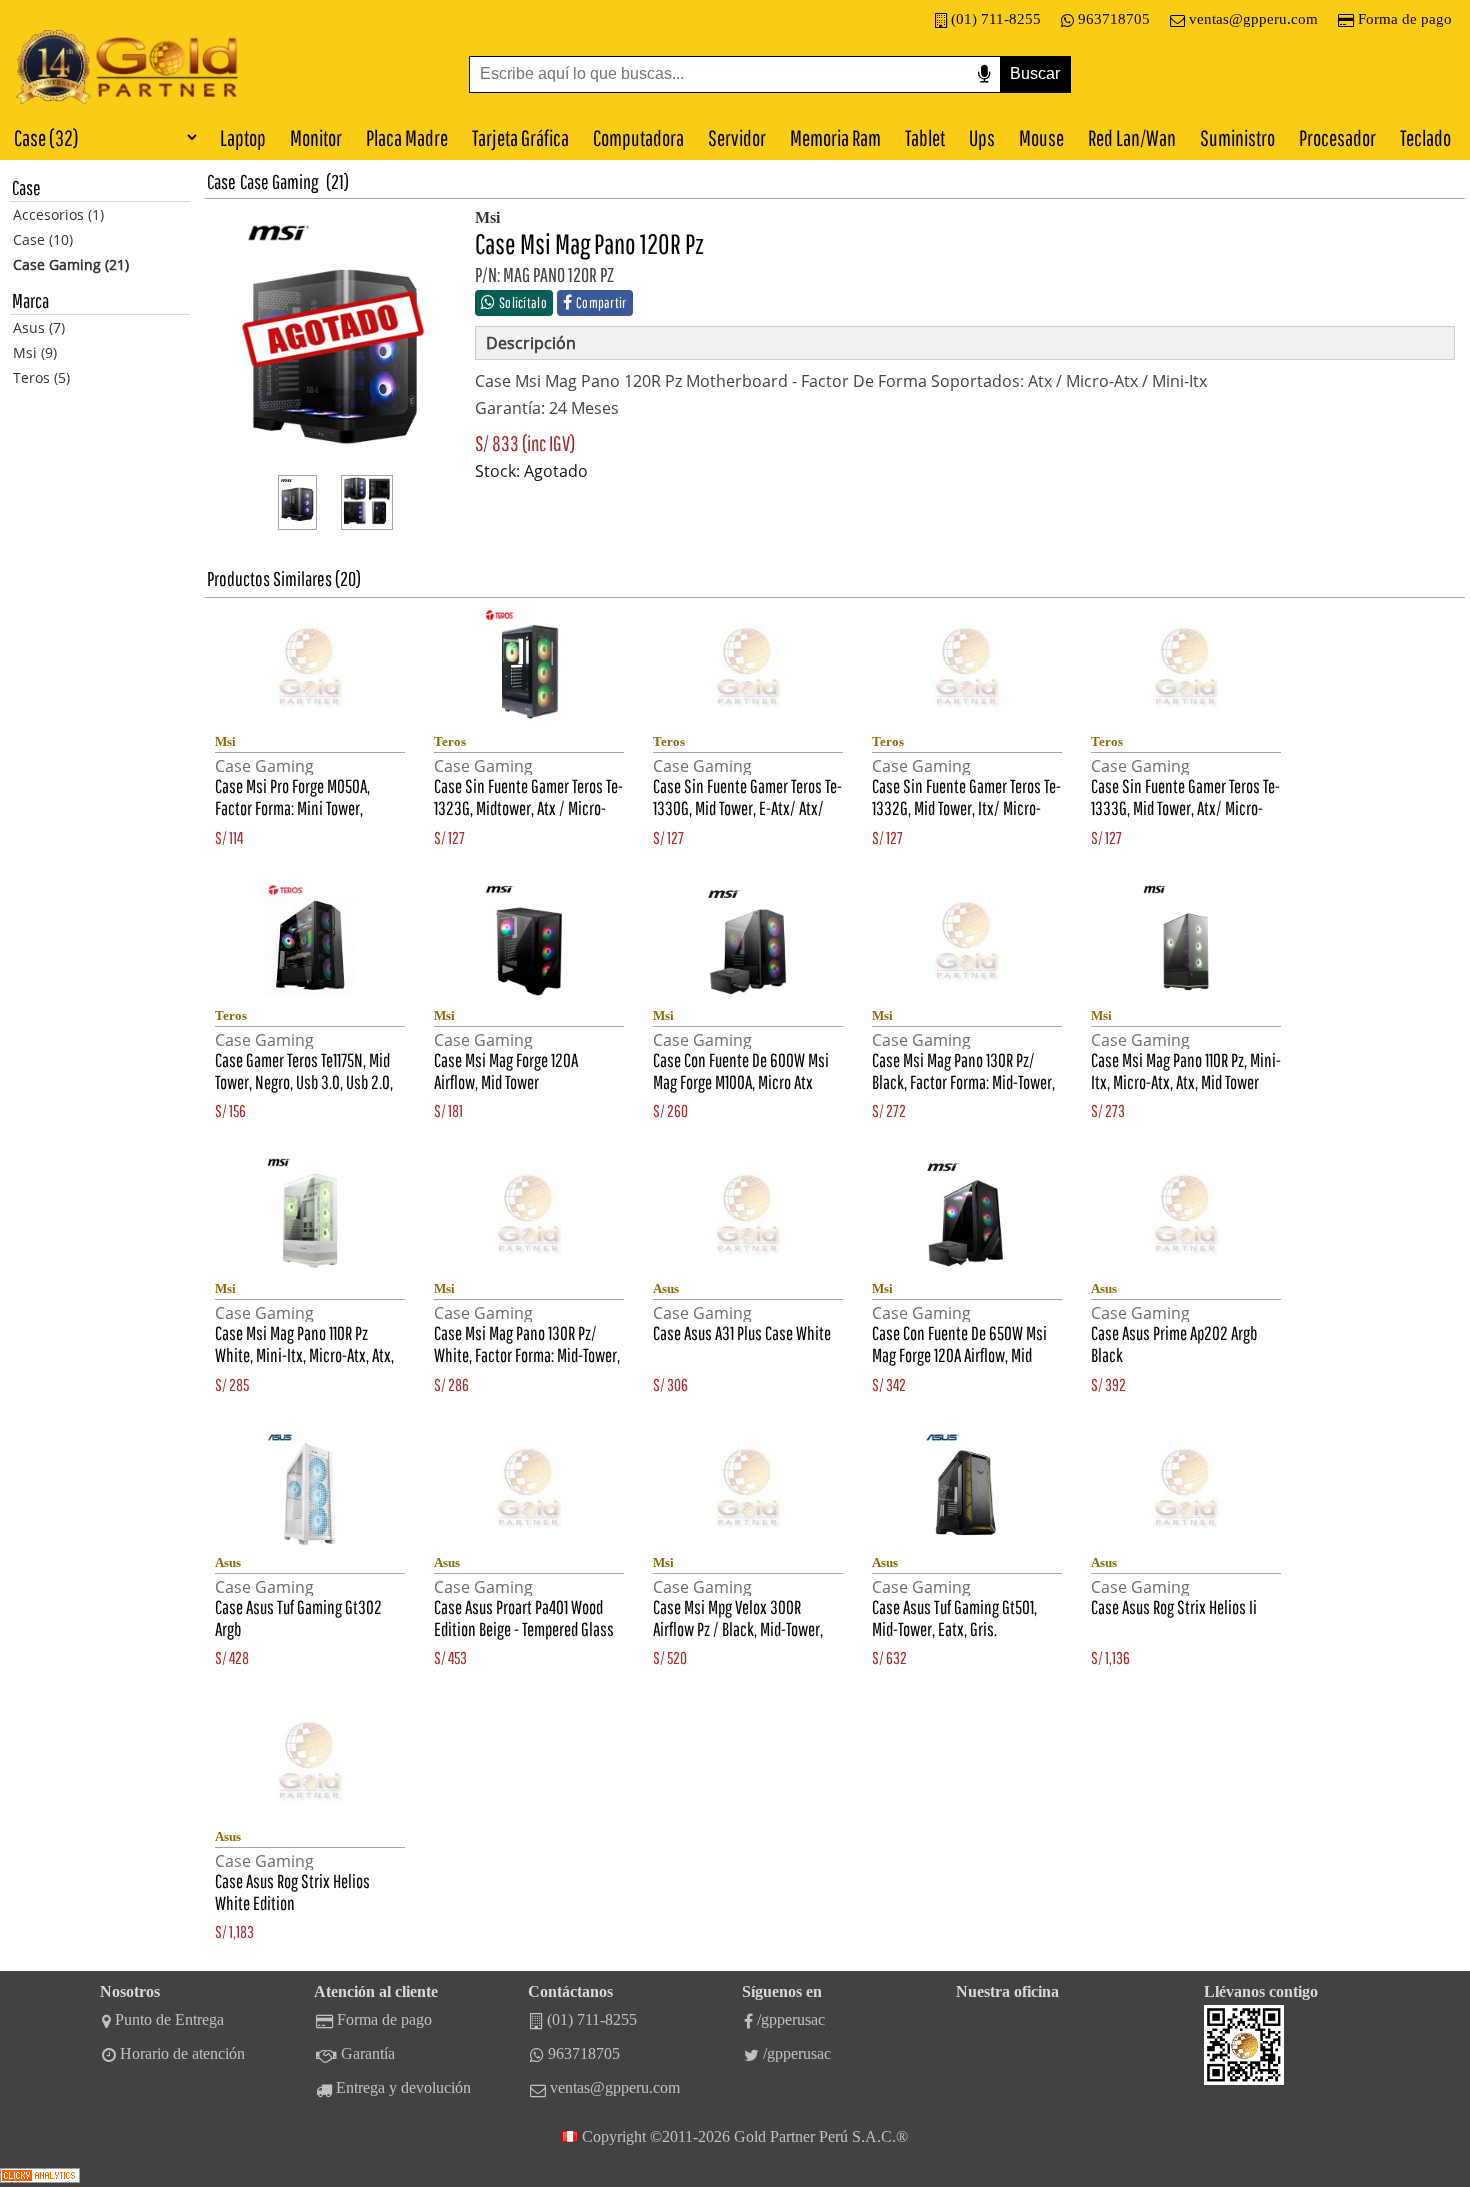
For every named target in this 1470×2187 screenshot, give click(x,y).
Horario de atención (182, 2053)
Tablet (925, 137)
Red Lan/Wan (1132, 137)
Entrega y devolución (403, 2087)
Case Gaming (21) (71, 264)
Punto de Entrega (169, 2019)
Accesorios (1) (58, 214)
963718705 (1114, 19)
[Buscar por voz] (984, 74)
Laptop (243, 137)
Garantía (368, 2053)
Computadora (638, 137)
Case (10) (43, 239)
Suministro (1237, 137)
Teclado (1425, 137)
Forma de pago (1405, 19)
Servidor (737, 137)
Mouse (1041, 137)
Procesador (1337, 137)
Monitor (316, 137)
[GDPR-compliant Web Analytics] (40, 2177)
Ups (982, 137)
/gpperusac (791, 2019)
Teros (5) (41, 377)
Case (221, 181)
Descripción (531, 343)
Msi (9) (35, 352)
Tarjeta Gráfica (520, 137)
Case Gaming (279, 181)
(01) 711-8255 (996, 19)
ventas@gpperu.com (1253, 19)
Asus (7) (39, 327)
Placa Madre (407, 137)
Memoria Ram (835, 137)
